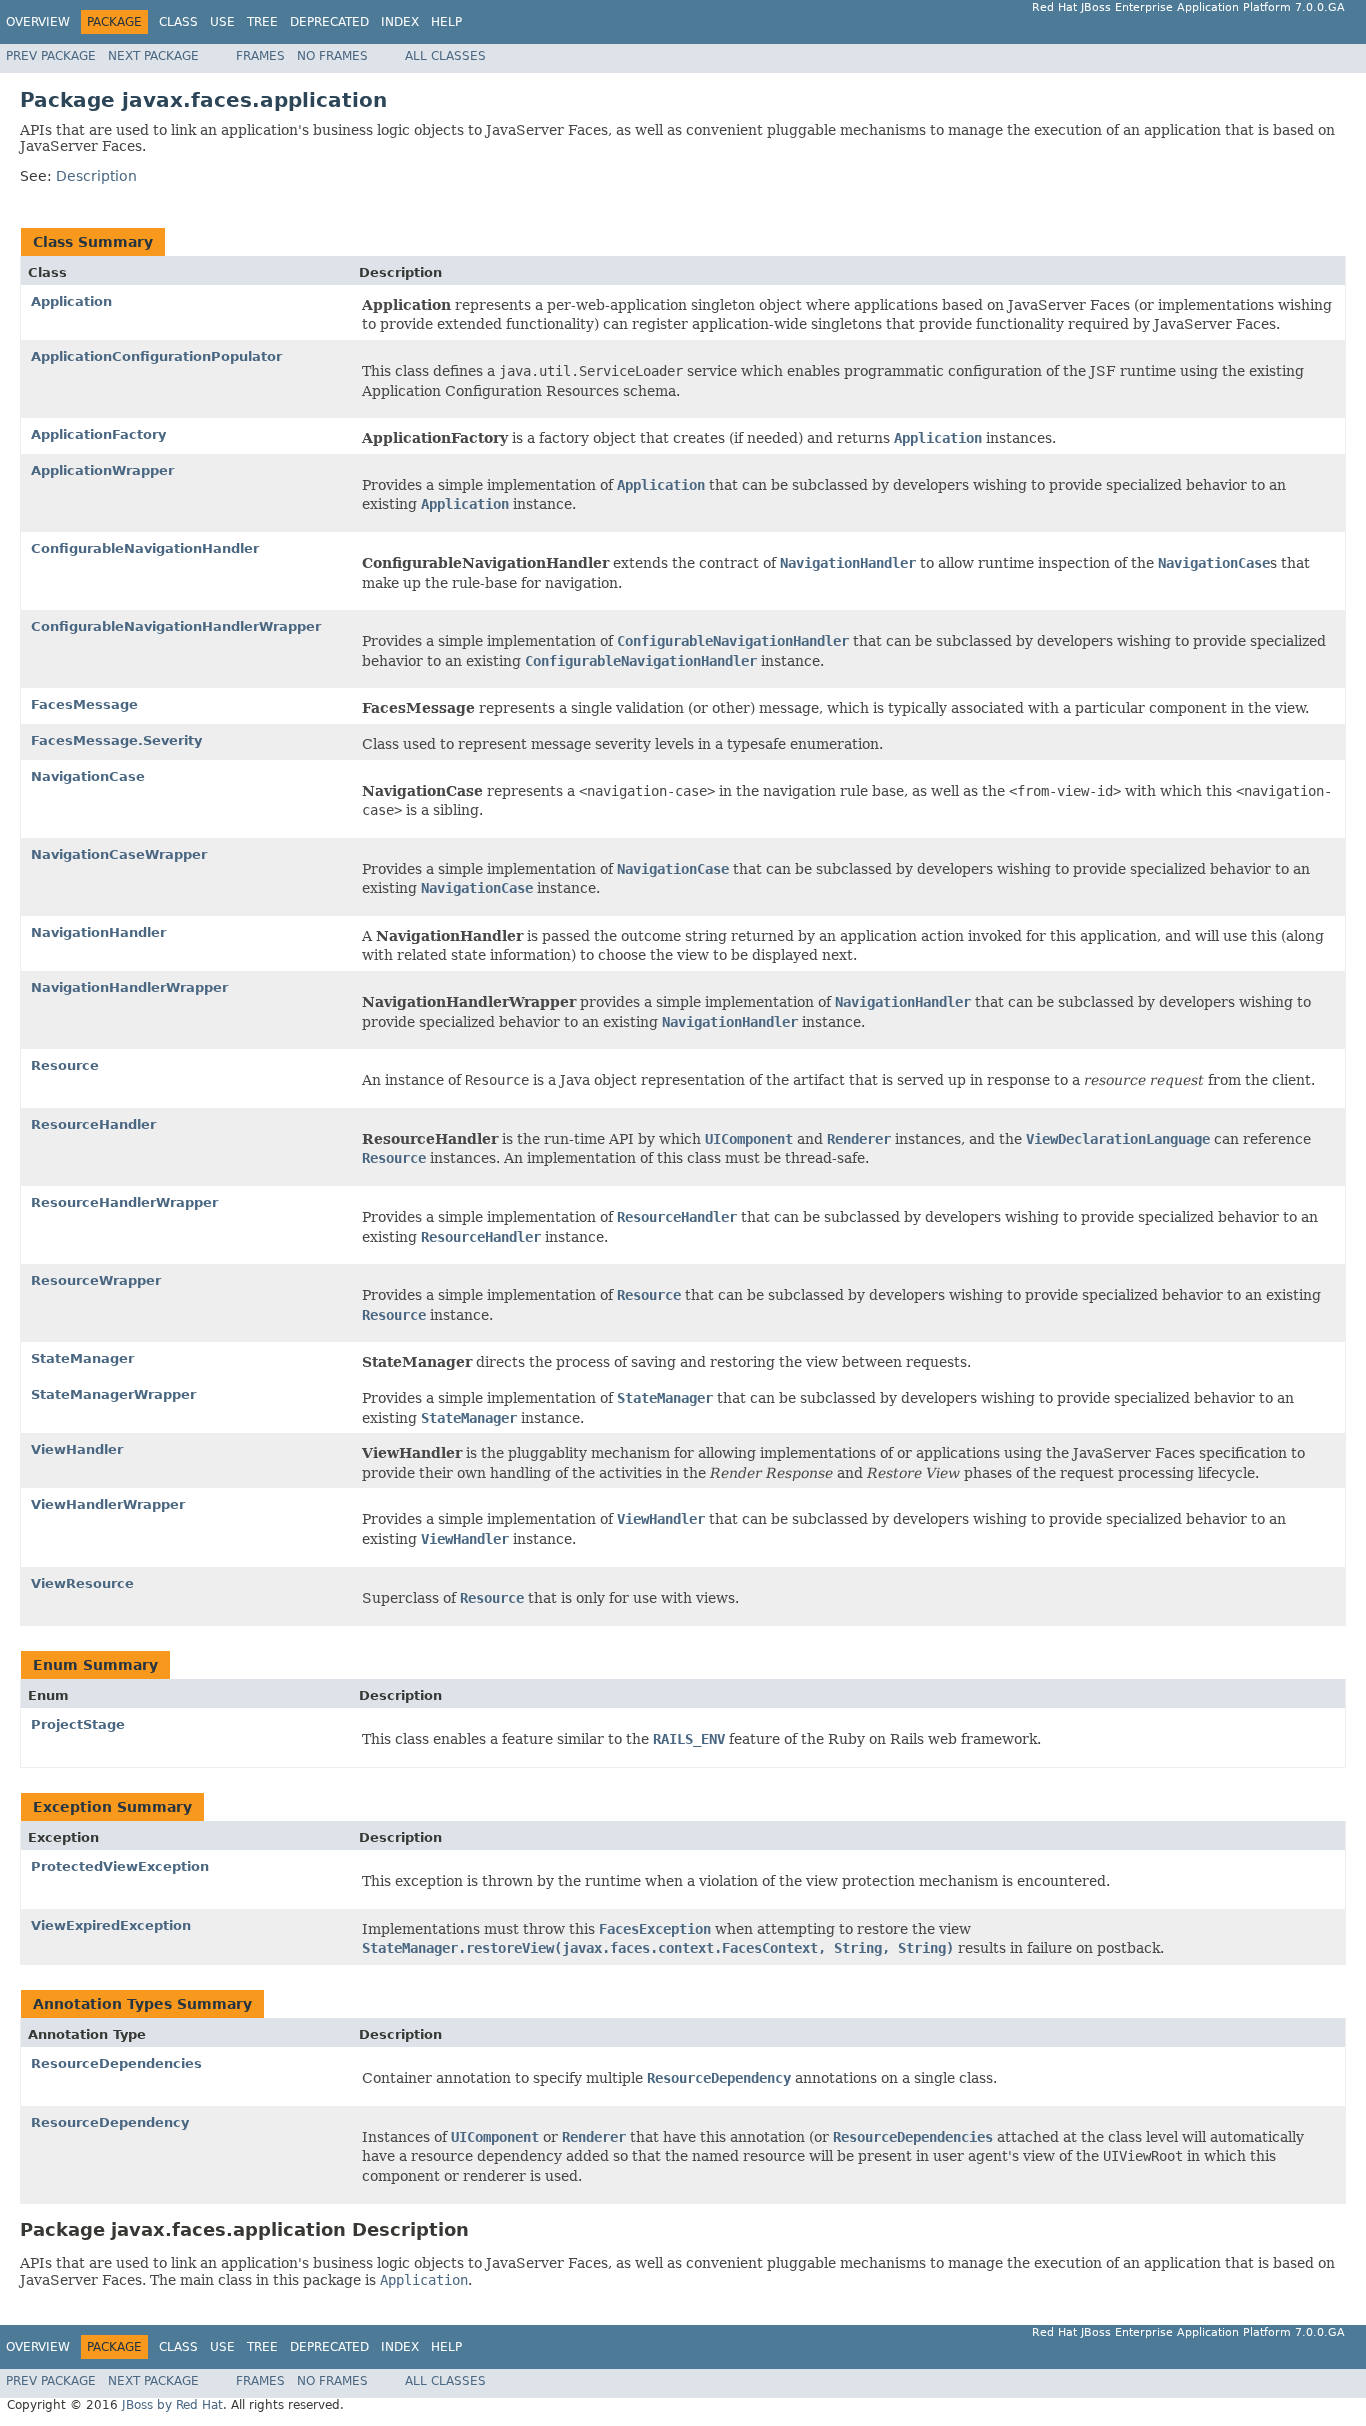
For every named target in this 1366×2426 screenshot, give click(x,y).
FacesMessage (84, 704)
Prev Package (51, 56)
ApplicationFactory (98, 434)
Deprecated (329, 22)
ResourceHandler (93, 1124)
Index (400, 22)
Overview (38, 22)
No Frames (332, 56)
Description (96, 176)
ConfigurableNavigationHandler (145, 548)
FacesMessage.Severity (116, 740)
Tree (262, 22)
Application (71, 301)
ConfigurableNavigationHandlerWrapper (176, 626)
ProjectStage (78, 1724)
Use (222, 22)
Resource (65, 1065)
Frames (260, 56)
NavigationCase (88, 776)
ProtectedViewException (120, 1866)
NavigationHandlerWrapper (129, 987)
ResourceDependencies (116, 2063)
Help (446, 22)
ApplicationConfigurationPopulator (156, 356)
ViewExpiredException (111, 1925)
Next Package (153, 56)
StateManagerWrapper (113, 1394)
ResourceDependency (110, 2122)
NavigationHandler (98, 932)
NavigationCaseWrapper (119, 854)
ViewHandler (77, 1449)
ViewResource (82, 1583)
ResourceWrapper (96, 1280)
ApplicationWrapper (102, 470)
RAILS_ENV (689, 1739)
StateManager (82, 1358)
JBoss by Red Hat (172, 2405)
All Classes (445, 56)
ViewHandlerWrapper (108, 1504)
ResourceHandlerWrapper (124, 1202)
